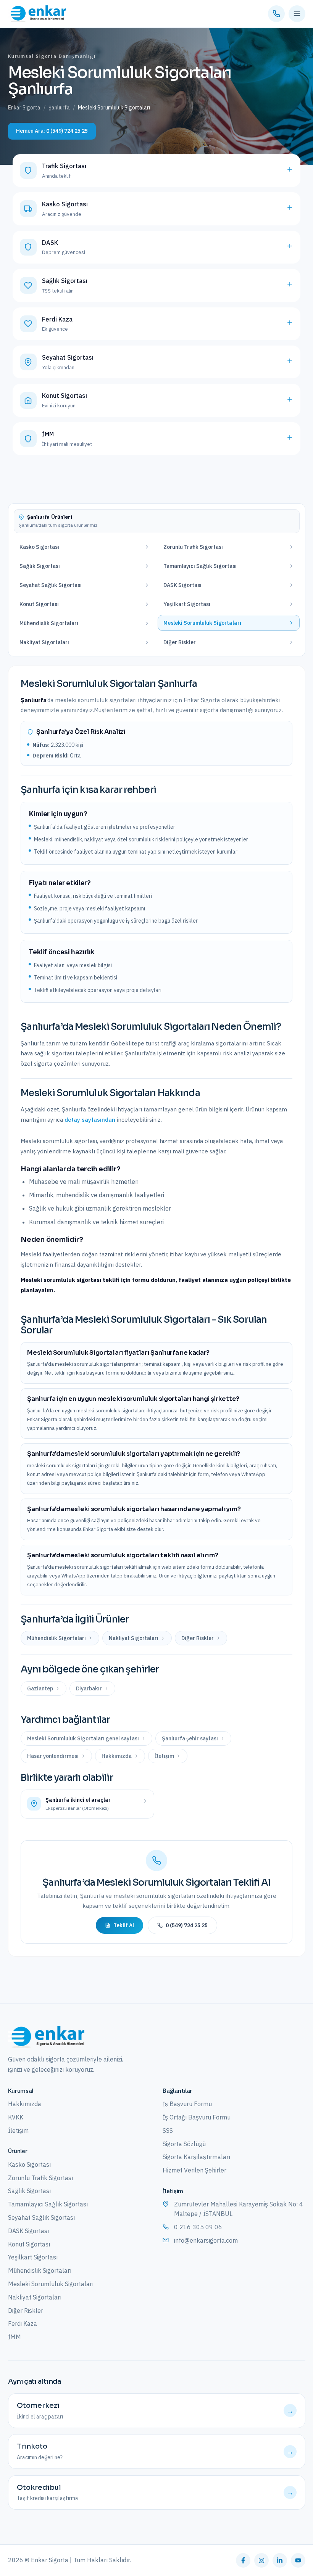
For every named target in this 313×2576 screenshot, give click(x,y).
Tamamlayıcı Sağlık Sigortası (48, 2204)
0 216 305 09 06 (198, 2227)
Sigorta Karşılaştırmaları (196, 2157)
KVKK (16, 2117)
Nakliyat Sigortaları (35, 2297)
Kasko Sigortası (29, 2164)
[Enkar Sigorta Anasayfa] (37, 14)
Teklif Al (124, 1925)
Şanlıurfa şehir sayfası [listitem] (190, 1738)
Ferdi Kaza (23, 2324)
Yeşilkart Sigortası (33, 2257)
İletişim (18, 2131)
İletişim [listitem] (164, 1756)
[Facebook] (243, 2560)
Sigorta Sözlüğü (184, 2144)
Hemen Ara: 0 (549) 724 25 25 (52, 131)
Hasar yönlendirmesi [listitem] (53, 1756)
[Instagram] (261, 2560)
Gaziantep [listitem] (40, 1688)
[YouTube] (298, 2560)
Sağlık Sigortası (29, 2191)
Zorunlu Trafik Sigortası (40, 2178)
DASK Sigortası (28, 2231)
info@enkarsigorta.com (206, 2240)
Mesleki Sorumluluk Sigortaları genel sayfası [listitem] (83, 1738)
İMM (15, 2337)
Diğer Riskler (26, 2311)
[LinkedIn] (280, 2560)
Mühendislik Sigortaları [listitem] (56, 1638)
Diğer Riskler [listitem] (198, 1638)
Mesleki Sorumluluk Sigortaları (51, 2284)
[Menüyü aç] (297, 14)
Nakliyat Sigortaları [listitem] (134, 1638)
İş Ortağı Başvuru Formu (197, 2117)
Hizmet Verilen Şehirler (194, 2170)
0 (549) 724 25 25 (187, 1925)
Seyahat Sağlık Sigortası (41, 2217)
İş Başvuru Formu (187, 2104)
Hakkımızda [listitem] (117, 1756)
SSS (168, 2131)
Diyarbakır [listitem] (89, 1688)
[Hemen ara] (276, 14)
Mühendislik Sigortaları (40, 2270)
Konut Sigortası (29, 2244)
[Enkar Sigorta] (46, 2037)
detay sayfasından (90, 1120)
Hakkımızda (25, 2104)
